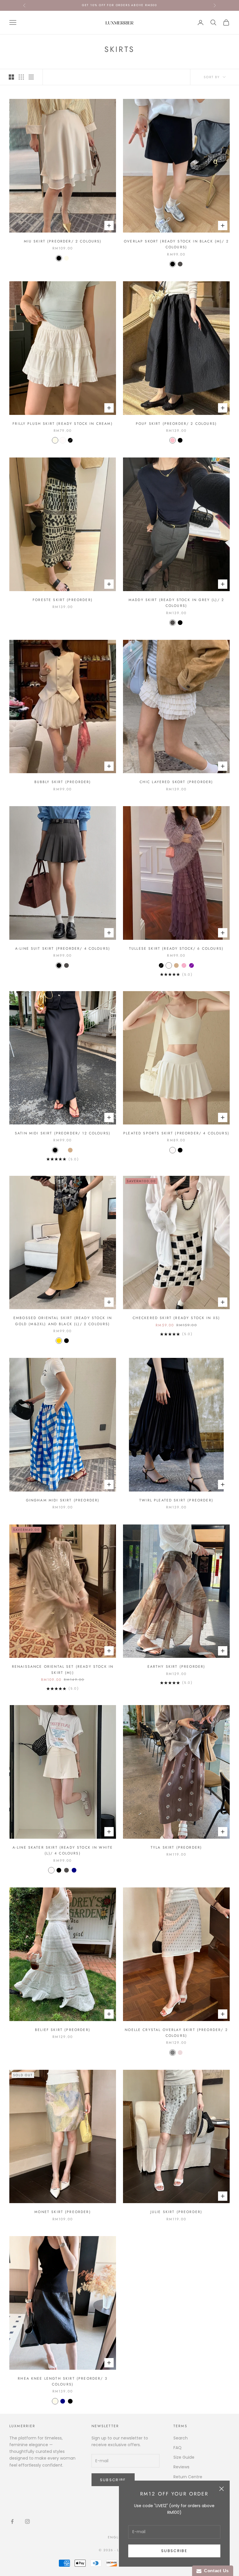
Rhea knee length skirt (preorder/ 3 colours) (63, 2381)
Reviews (181, 2467)
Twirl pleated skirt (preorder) (176, 1500)
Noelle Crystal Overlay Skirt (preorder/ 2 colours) (176, 2033)
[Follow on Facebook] (12, 2521)
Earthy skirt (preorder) (176, 1667)
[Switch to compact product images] (31, 77)
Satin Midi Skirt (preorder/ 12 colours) (63, 1133)
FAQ (178, 2448)
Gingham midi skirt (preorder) (63, 1500)
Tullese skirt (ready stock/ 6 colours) (176, 949)
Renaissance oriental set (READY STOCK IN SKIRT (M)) (63, 1669)
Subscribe (174, 2551)
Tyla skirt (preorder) (176, 1847)
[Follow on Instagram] (27, 2521)
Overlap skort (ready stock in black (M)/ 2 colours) (176, 244)
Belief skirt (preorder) (63, 2030)
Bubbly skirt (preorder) (63, 782)
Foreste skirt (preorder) (63, 600)
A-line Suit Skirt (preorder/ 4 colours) (63, 949)
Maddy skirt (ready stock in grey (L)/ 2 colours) (176, 603)
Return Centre (188, 2477)
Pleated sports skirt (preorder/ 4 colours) (176, 1133)
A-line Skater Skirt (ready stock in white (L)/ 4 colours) (63, 1850)
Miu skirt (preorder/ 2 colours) (63, 241)
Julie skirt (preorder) (176, 2212)
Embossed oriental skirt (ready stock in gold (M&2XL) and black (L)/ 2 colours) (63, 1321)
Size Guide (184, 2457)
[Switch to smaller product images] (21, 77)
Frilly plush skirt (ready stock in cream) (63, 424)
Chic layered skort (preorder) (176, 782)
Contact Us (215, 2571)
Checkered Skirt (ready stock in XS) (176, 1318)
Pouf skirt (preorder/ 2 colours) (176, 424)
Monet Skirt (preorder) (63, 2212)
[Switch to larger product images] (11, 77)
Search (181, 2438)
